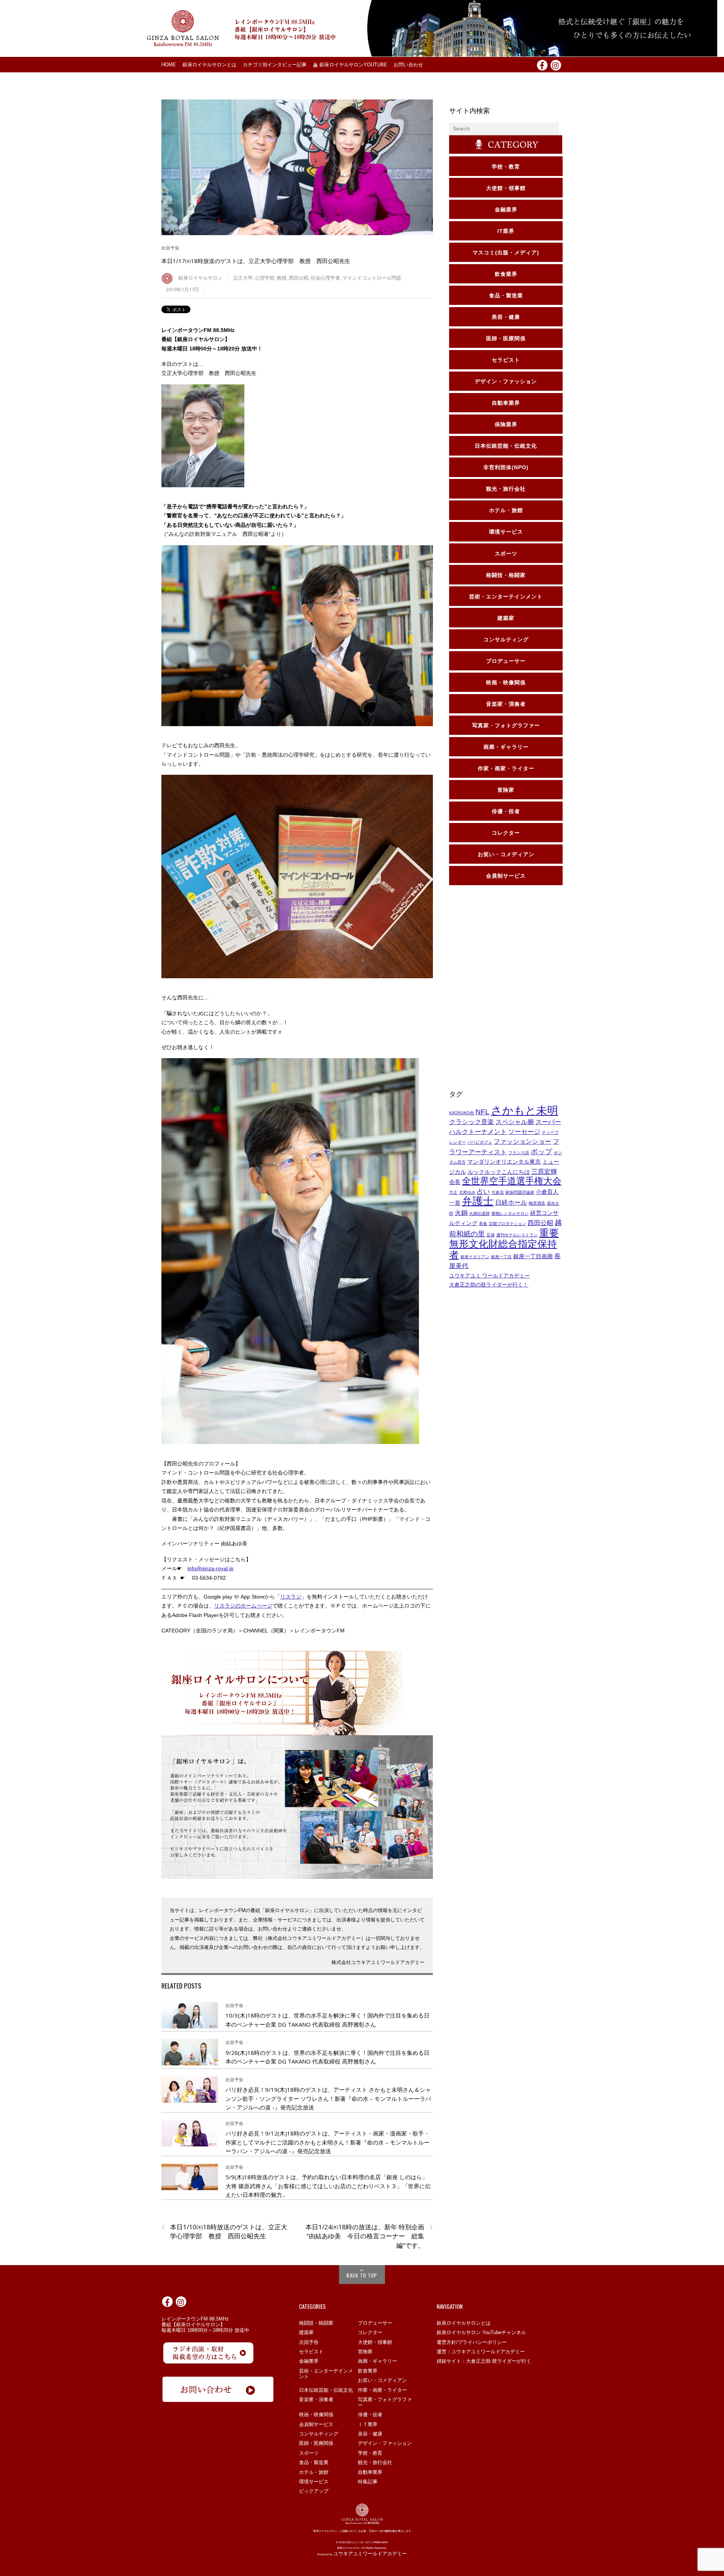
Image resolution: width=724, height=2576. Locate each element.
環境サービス (314, 2482)
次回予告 (170, 248)
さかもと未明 (525, 1110)
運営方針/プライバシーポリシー (472, 2342)
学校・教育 (370, 2453)
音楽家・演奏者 (316, 2399)
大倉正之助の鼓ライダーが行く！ (489, 1285)
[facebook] (542, 64)
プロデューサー (375, 2323)
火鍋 (461, 1213)
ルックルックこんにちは (499, 1172)
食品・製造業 (314, 2462)
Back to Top (362, 2275)
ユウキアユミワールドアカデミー (370, 2554)
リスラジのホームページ (243, 1606)
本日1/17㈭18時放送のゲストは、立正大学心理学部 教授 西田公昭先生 (256, 261)
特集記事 (368, 2482)
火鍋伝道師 (479, 1213)
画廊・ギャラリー (377, 2361)
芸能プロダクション (507, 1224)
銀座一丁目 (501, 1257)
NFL (482, 1112)
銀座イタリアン (475, 1257)
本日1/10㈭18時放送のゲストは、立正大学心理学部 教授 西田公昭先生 (224, 2232)
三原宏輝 (544, 1172)
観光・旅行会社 (375, 2462)
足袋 (491, 1235)
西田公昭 (299, 278)
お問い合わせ (408, 65)
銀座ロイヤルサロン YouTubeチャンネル (481, 2332)
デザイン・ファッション (385, 2443)
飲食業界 (368, 2371)
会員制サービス (316, 2424)
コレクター (370, 2332)
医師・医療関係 (316, 2443)
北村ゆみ (467, 1192)
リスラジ (291, 1597)
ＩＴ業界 (368, 2424)
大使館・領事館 (375, 2342)
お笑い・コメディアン (382, 2380)
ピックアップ (314, 2491)
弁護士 (478, 1201)
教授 (282, 278)
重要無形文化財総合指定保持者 (504, 1244)
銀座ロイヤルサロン (200, 278)
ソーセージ (524, 1132)
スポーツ (309, 2453)
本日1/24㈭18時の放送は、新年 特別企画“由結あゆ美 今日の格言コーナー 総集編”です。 (369, 2236)
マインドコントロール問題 (372, 278)
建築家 (306, 2332)
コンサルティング (319, 2434)
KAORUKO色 (462, 1113)
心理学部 (265, 278)
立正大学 (243, 278)
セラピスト (311, 2352)
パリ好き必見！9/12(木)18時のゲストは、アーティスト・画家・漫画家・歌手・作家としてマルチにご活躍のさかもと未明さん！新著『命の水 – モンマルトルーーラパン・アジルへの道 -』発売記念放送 (327, 2142)
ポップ (541, 1152)
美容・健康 (370, 2434)
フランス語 (519, 1153)
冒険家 (365, 2352)
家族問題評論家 (520, 1192)
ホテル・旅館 (314, 2472)
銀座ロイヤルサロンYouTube (353, 65)
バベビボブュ (480, 1142)
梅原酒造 (537, 1203)
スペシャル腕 (515, 1122)
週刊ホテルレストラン (517, 1235)
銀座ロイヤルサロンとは (209, 65)
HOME (169, 65)
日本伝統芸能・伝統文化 (326, 2390)
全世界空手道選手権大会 (512, 1181)
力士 (453, 1192)
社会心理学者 (325, 278)
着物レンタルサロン (510, 1213)
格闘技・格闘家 (316, 2323)
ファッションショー (522, 1141)
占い (483, 1192)
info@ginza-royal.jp (210, 1568)
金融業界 (309, 2361)
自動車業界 (370, 2472)
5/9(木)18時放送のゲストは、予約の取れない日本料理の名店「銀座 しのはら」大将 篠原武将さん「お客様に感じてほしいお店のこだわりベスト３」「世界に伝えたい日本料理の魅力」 (328, 2186)
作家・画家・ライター (382, 2390)
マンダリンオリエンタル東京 (504, 1162)
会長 (455, 1182)
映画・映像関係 (316, 2415)
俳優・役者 (370, 2415)
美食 (483, 1224)
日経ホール (511, 1202)
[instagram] (556, 64)
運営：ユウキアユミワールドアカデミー (481, 2352)
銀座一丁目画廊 (533, 1256)
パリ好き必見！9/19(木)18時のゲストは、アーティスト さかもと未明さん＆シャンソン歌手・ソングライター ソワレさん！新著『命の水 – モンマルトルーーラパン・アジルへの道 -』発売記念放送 (328, 2098)
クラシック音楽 (472, 1122)
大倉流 (498, 1192)
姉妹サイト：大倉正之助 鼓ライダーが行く (484, 2361)
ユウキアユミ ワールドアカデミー (489, 1276)
